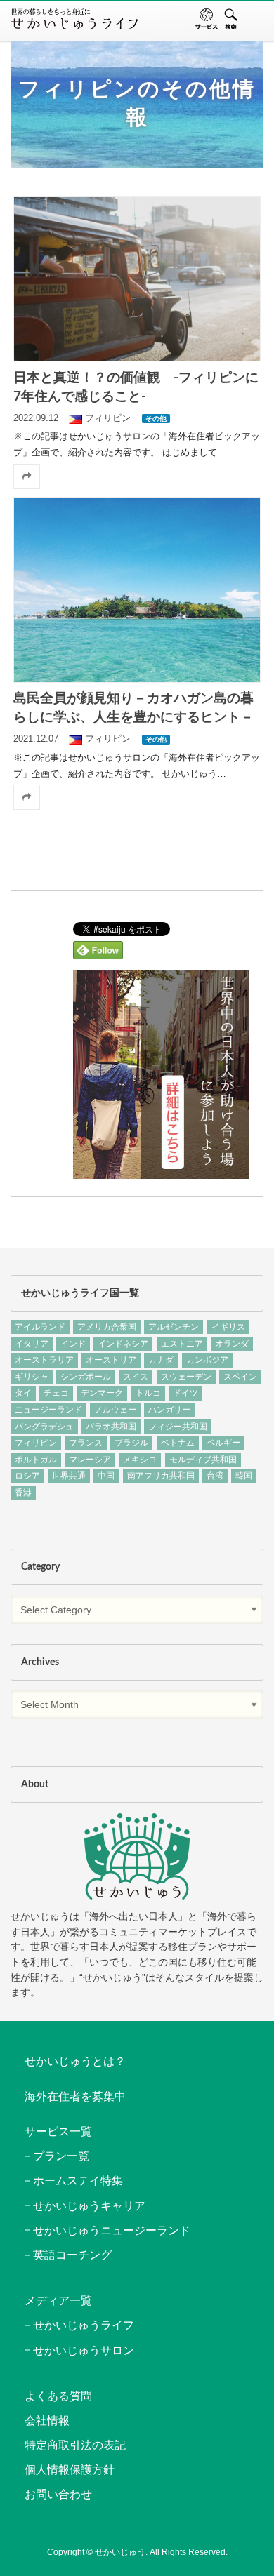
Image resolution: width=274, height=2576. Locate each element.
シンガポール (86, 1377)
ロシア (27, 1476)
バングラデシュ (44, 1427)
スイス (136, 1377)
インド (73, 1344)
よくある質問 (58, 2396)
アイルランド (40, 1327)
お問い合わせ (58, 2494)
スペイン (240, 1377)
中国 (106, 1476)
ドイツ (185, 1393)
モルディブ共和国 (203, 1460)
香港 (23, 1493)
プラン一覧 (61, 2156)
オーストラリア (44, 1360)
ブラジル (131, 1443)
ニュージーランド (48, 1410)
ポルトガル (36, 1460)
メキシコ (140, 1460)
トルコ (148, 1393)
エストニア (182, 1344)
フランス (86, 1443)
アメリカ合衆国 (107, 1327)
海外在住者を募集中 (75, 2096)
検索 (230, 19)
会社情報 (47, 2421)
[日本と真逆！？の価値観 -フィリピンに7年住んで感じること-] (137, 279)
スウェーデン (186, 1377)
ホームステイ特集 (78, 2181)
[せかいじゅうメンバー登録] (161, 1174)
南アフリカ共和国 (161, 1476)
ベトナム (178, 1443)
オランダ (232, 1344)
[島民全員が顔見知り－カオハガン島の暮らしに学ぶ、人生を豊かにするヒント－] (137, 590)
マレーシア (90, 1460)
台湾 (215, 1476)
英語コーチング (72, 2255)
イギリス (228, 1327)
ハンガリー (169, 1410)
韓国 (244, 1476)
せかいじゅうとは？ (75, 2061)
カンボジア (207, 1360)
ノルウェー (115, 1410)
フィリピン (36, 1443)
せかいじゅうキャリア (89, 2206)
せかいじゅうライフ (84, 2325)
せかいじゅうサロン (84, 2350)
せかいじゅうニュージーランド (112, 2230)
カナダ (161, 1360)
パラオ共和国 (111, 1427)
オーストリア (111, 1360)
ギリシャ (32, 1377)
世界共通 (69, 1476)
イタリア (32, 1344)
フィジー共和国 (178, 1427)
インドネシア (123, 1344)
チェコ (56, 1393)
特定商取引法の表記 (75, 2445)
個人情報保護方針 (70, 2470)
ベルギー (223, 1443)
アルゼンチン (174, 1327)
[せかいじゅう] (137, 1856)
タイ (23, 1393)
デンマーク (102, 1393)
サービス (207, 19)
